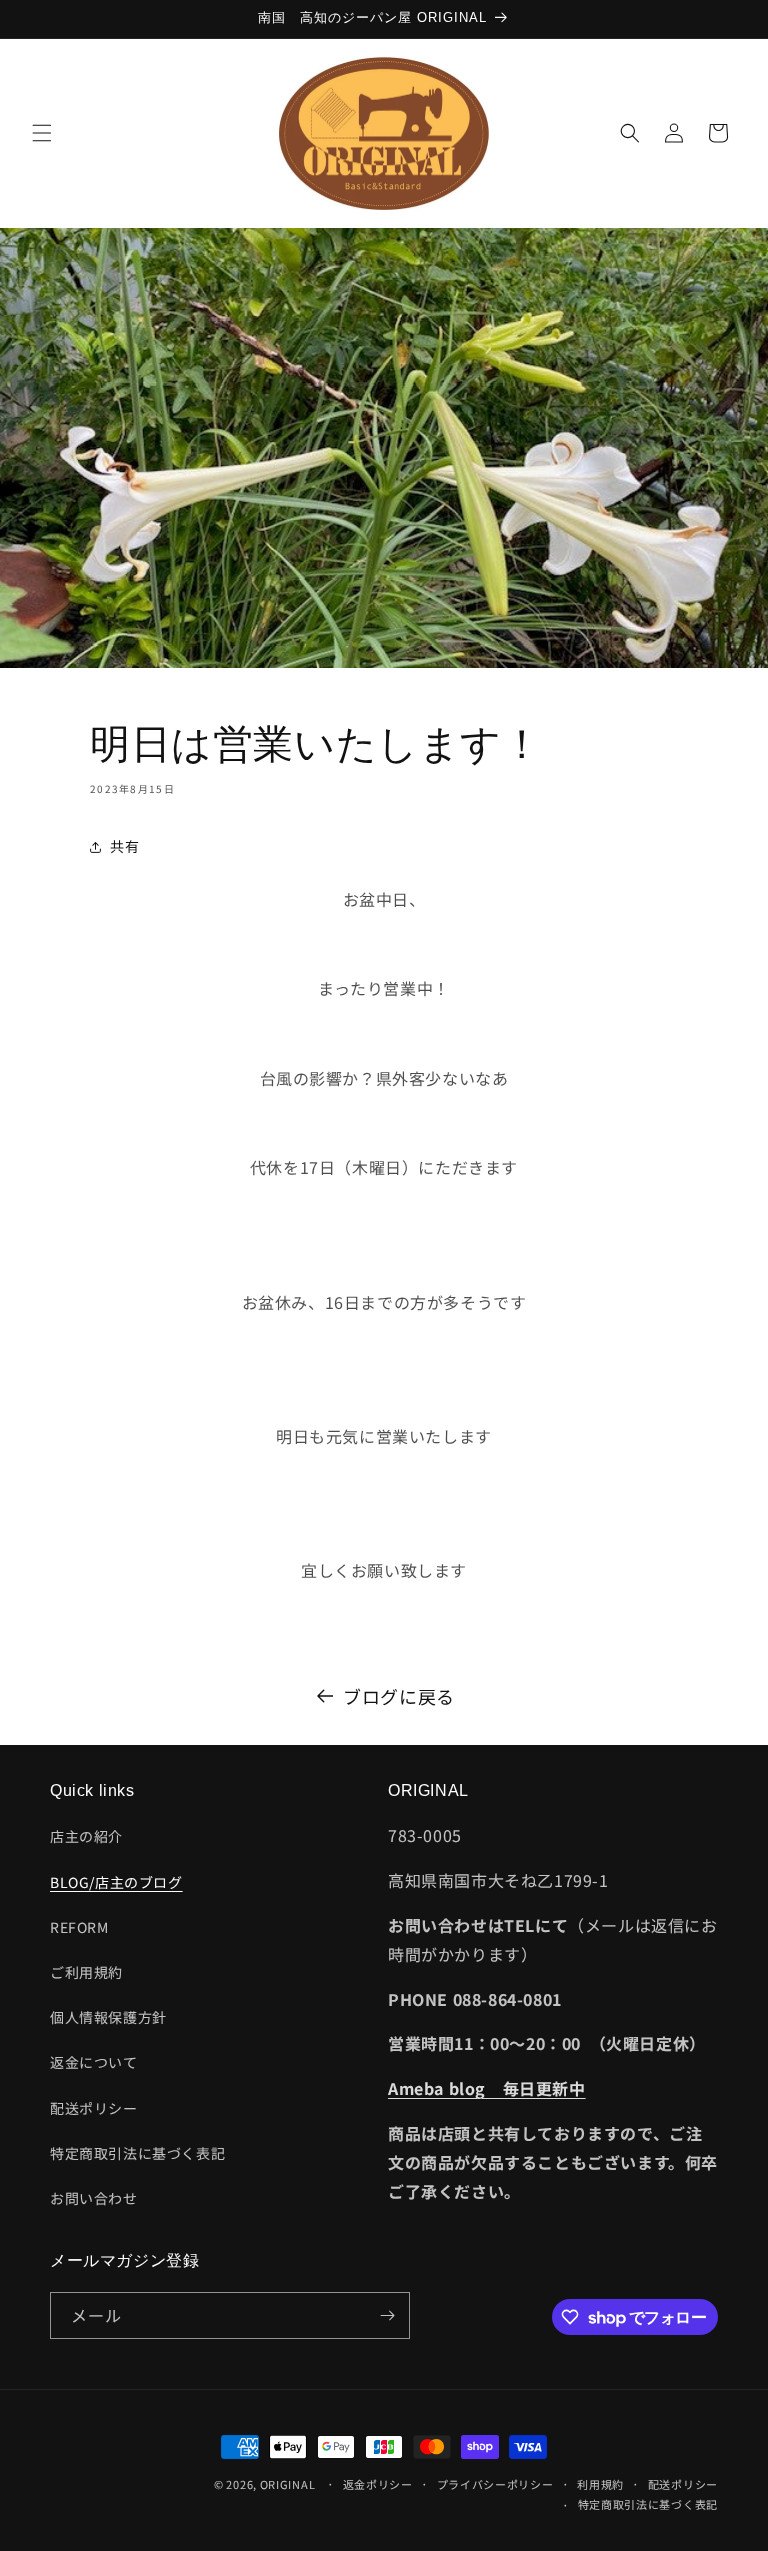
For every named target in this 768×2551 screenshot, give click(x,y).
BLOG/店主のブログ (116, 1882)
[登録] (387, 2315)
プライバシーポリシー (495, 2484)
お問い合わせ (94, 2198)
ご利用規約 (86, 1972)
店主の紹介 (86, 1836)
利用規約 (600, 2484)
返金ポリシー (378, 2484)
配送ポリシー (94, 2108)
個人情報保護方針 (108, 2017)
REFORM (79, 1927)
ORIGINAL (288, 2484)
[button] (42, 133)
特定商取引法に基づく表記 (137, 2153)
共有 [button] (124, 846)
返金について (94, 2062)
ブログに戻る (399, 1696)
